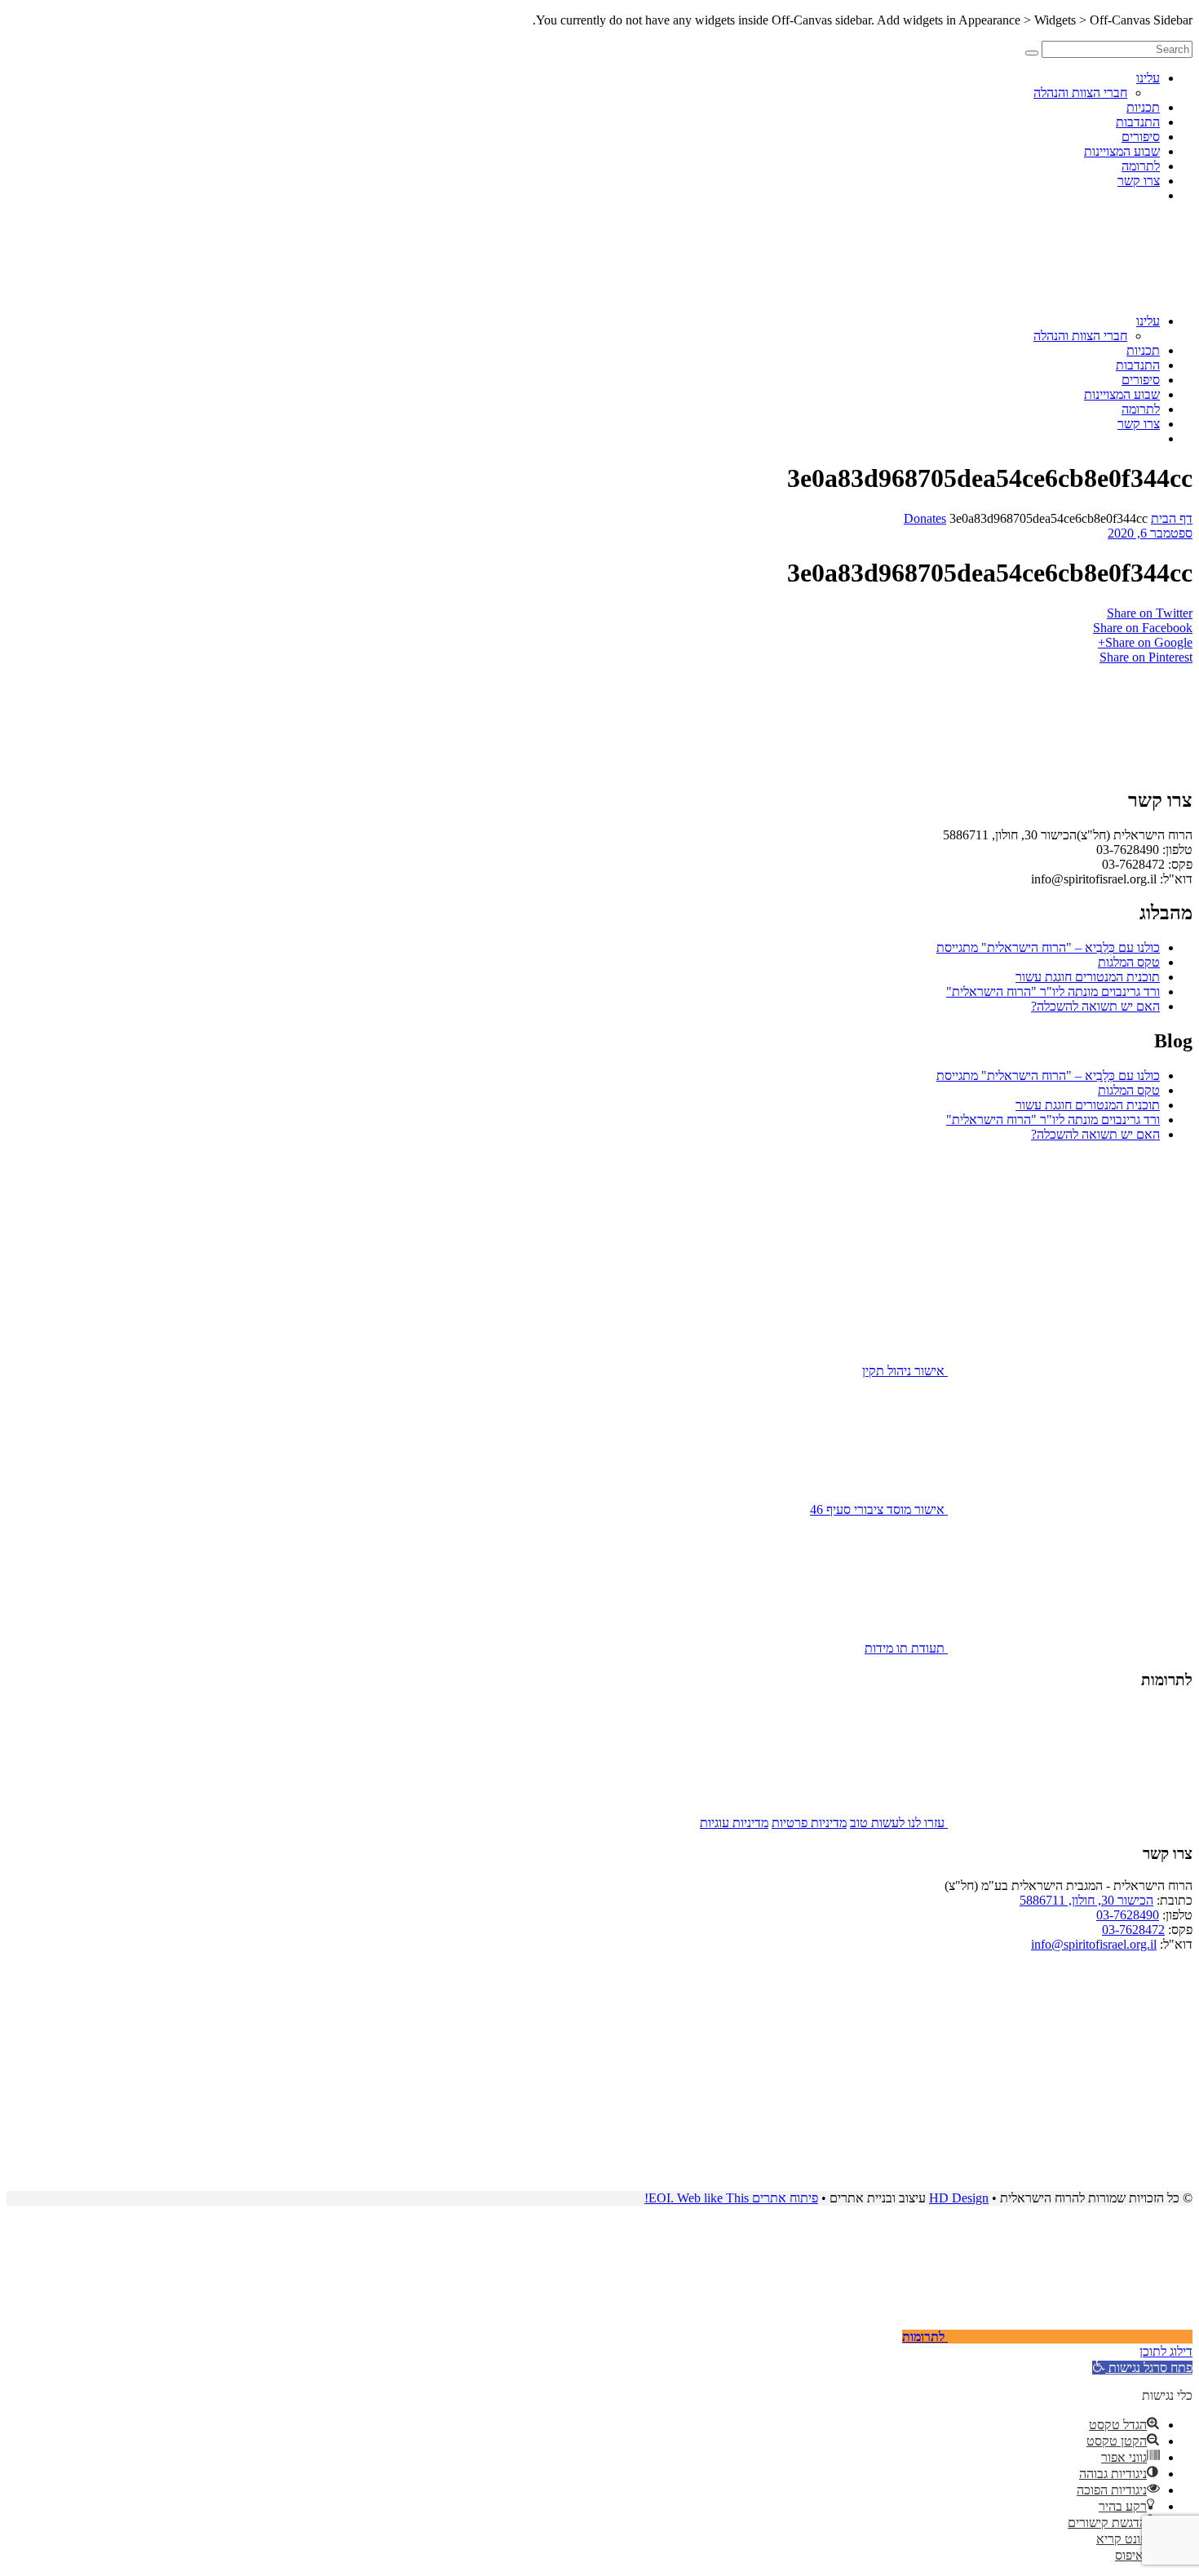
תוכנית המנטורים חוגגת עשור (1088, 977)
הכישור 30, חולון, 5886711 (1086, 1900)
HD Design (959, 2198)
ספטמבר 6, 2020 (1150, 533)
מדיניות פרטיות (809, 1823)
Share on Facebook (1143, 628)
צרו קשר (1139, 181)
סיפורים (1141, 137)
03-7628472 (1133, 1930)
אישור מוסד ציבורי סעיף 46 (879, 1509)
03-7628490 (1128, 1915)
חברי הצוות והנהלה (1080, 93)
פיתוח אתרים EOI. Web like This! (731, 2198)
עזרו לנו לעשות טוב (899, 1823)
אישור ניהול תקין (905, 1371)
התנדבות (1138, 122)
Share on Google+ (1145, 642)
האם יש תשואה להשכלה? (1095, 1006)
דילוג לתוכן (1166, 2351)
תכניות (1143, 107)
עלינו (1148, 78)
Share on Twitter (1150, 613)
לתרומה (1141, 166)
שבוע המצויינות (1122, 151)
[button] (1142, 2368)
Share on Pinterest (1146, 657)
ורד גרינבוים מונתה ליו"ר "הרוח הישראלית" (1053, 991)
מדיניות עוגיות (734, 1823)
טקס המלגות (1129, 962)
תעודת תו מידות (906, 1648)
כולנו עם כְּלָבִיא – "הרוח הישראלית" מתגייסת (1048, 947)
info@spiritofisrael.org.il (1094, 1944)
